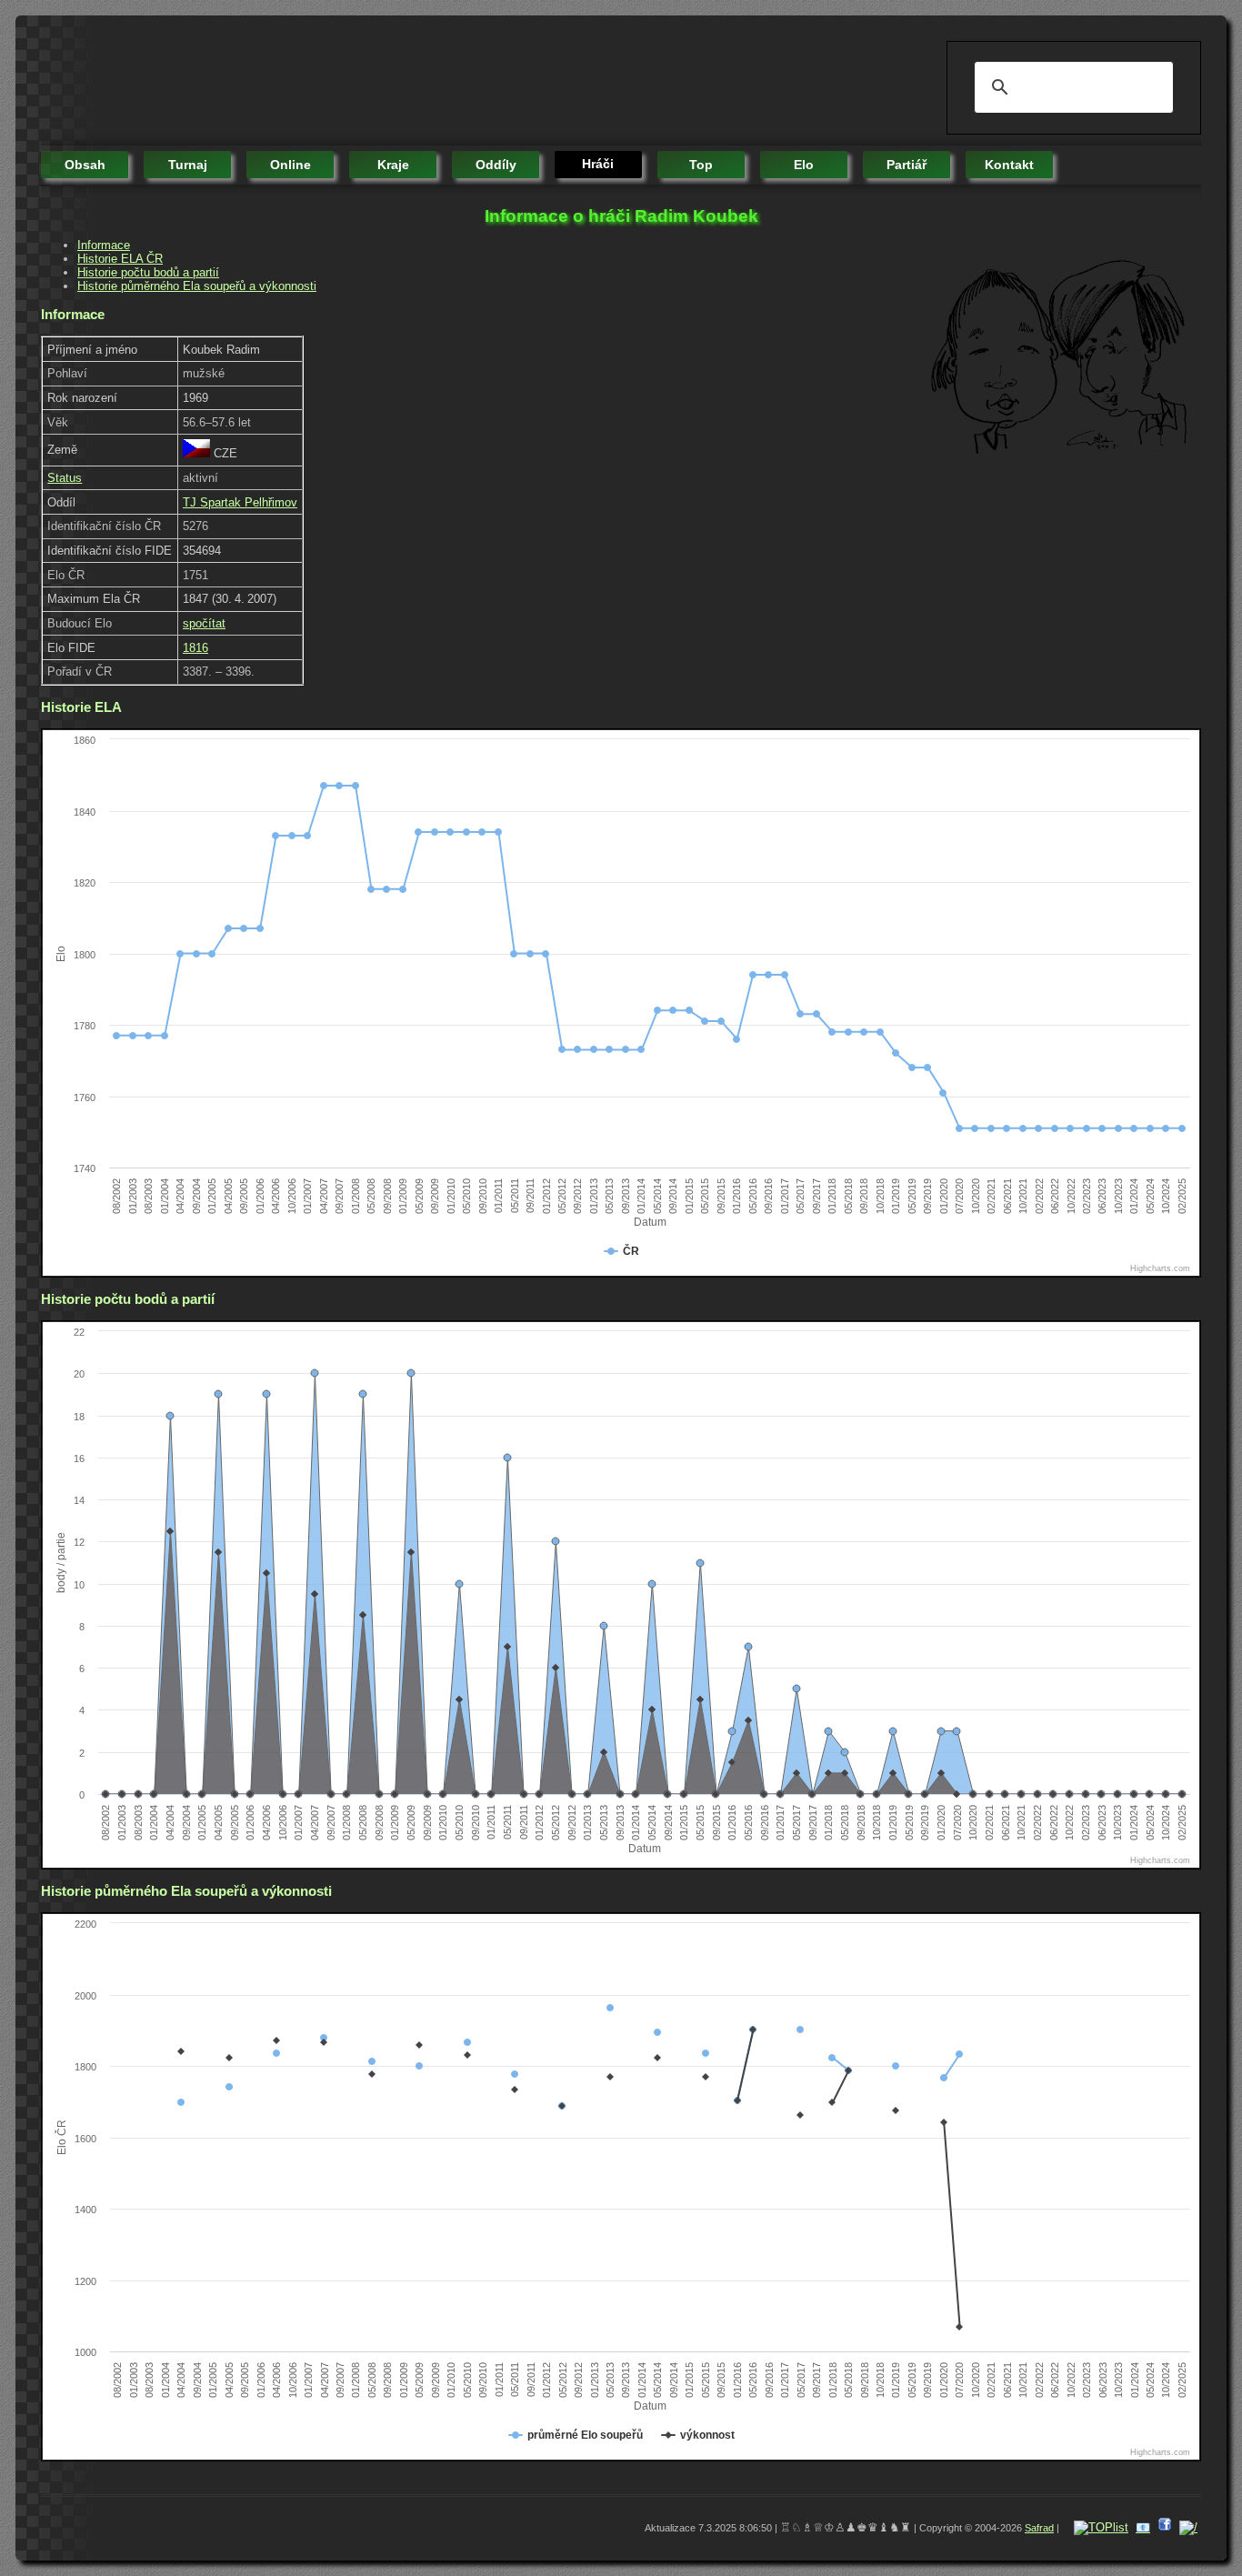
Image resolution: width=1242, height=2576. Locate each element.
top (701, 165)
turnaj (188, 165)
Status (65, 478)
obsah (85, 165)
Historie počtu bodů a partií (148, 272)
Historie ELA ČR (120, 259)
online (290, 165)
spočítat (204, 623)
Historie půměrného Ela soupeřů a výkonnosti (197, 286)
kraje (393, 165)
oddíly (496, 165)
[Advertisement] (372, 82)
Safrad (1039, 2528)
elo (804, 165)
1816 (195, 648)
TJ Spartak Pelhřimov (240, 502)
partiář (906, 165)
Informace (104, 245)
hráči (598, 164)
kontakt (1009, 165)
